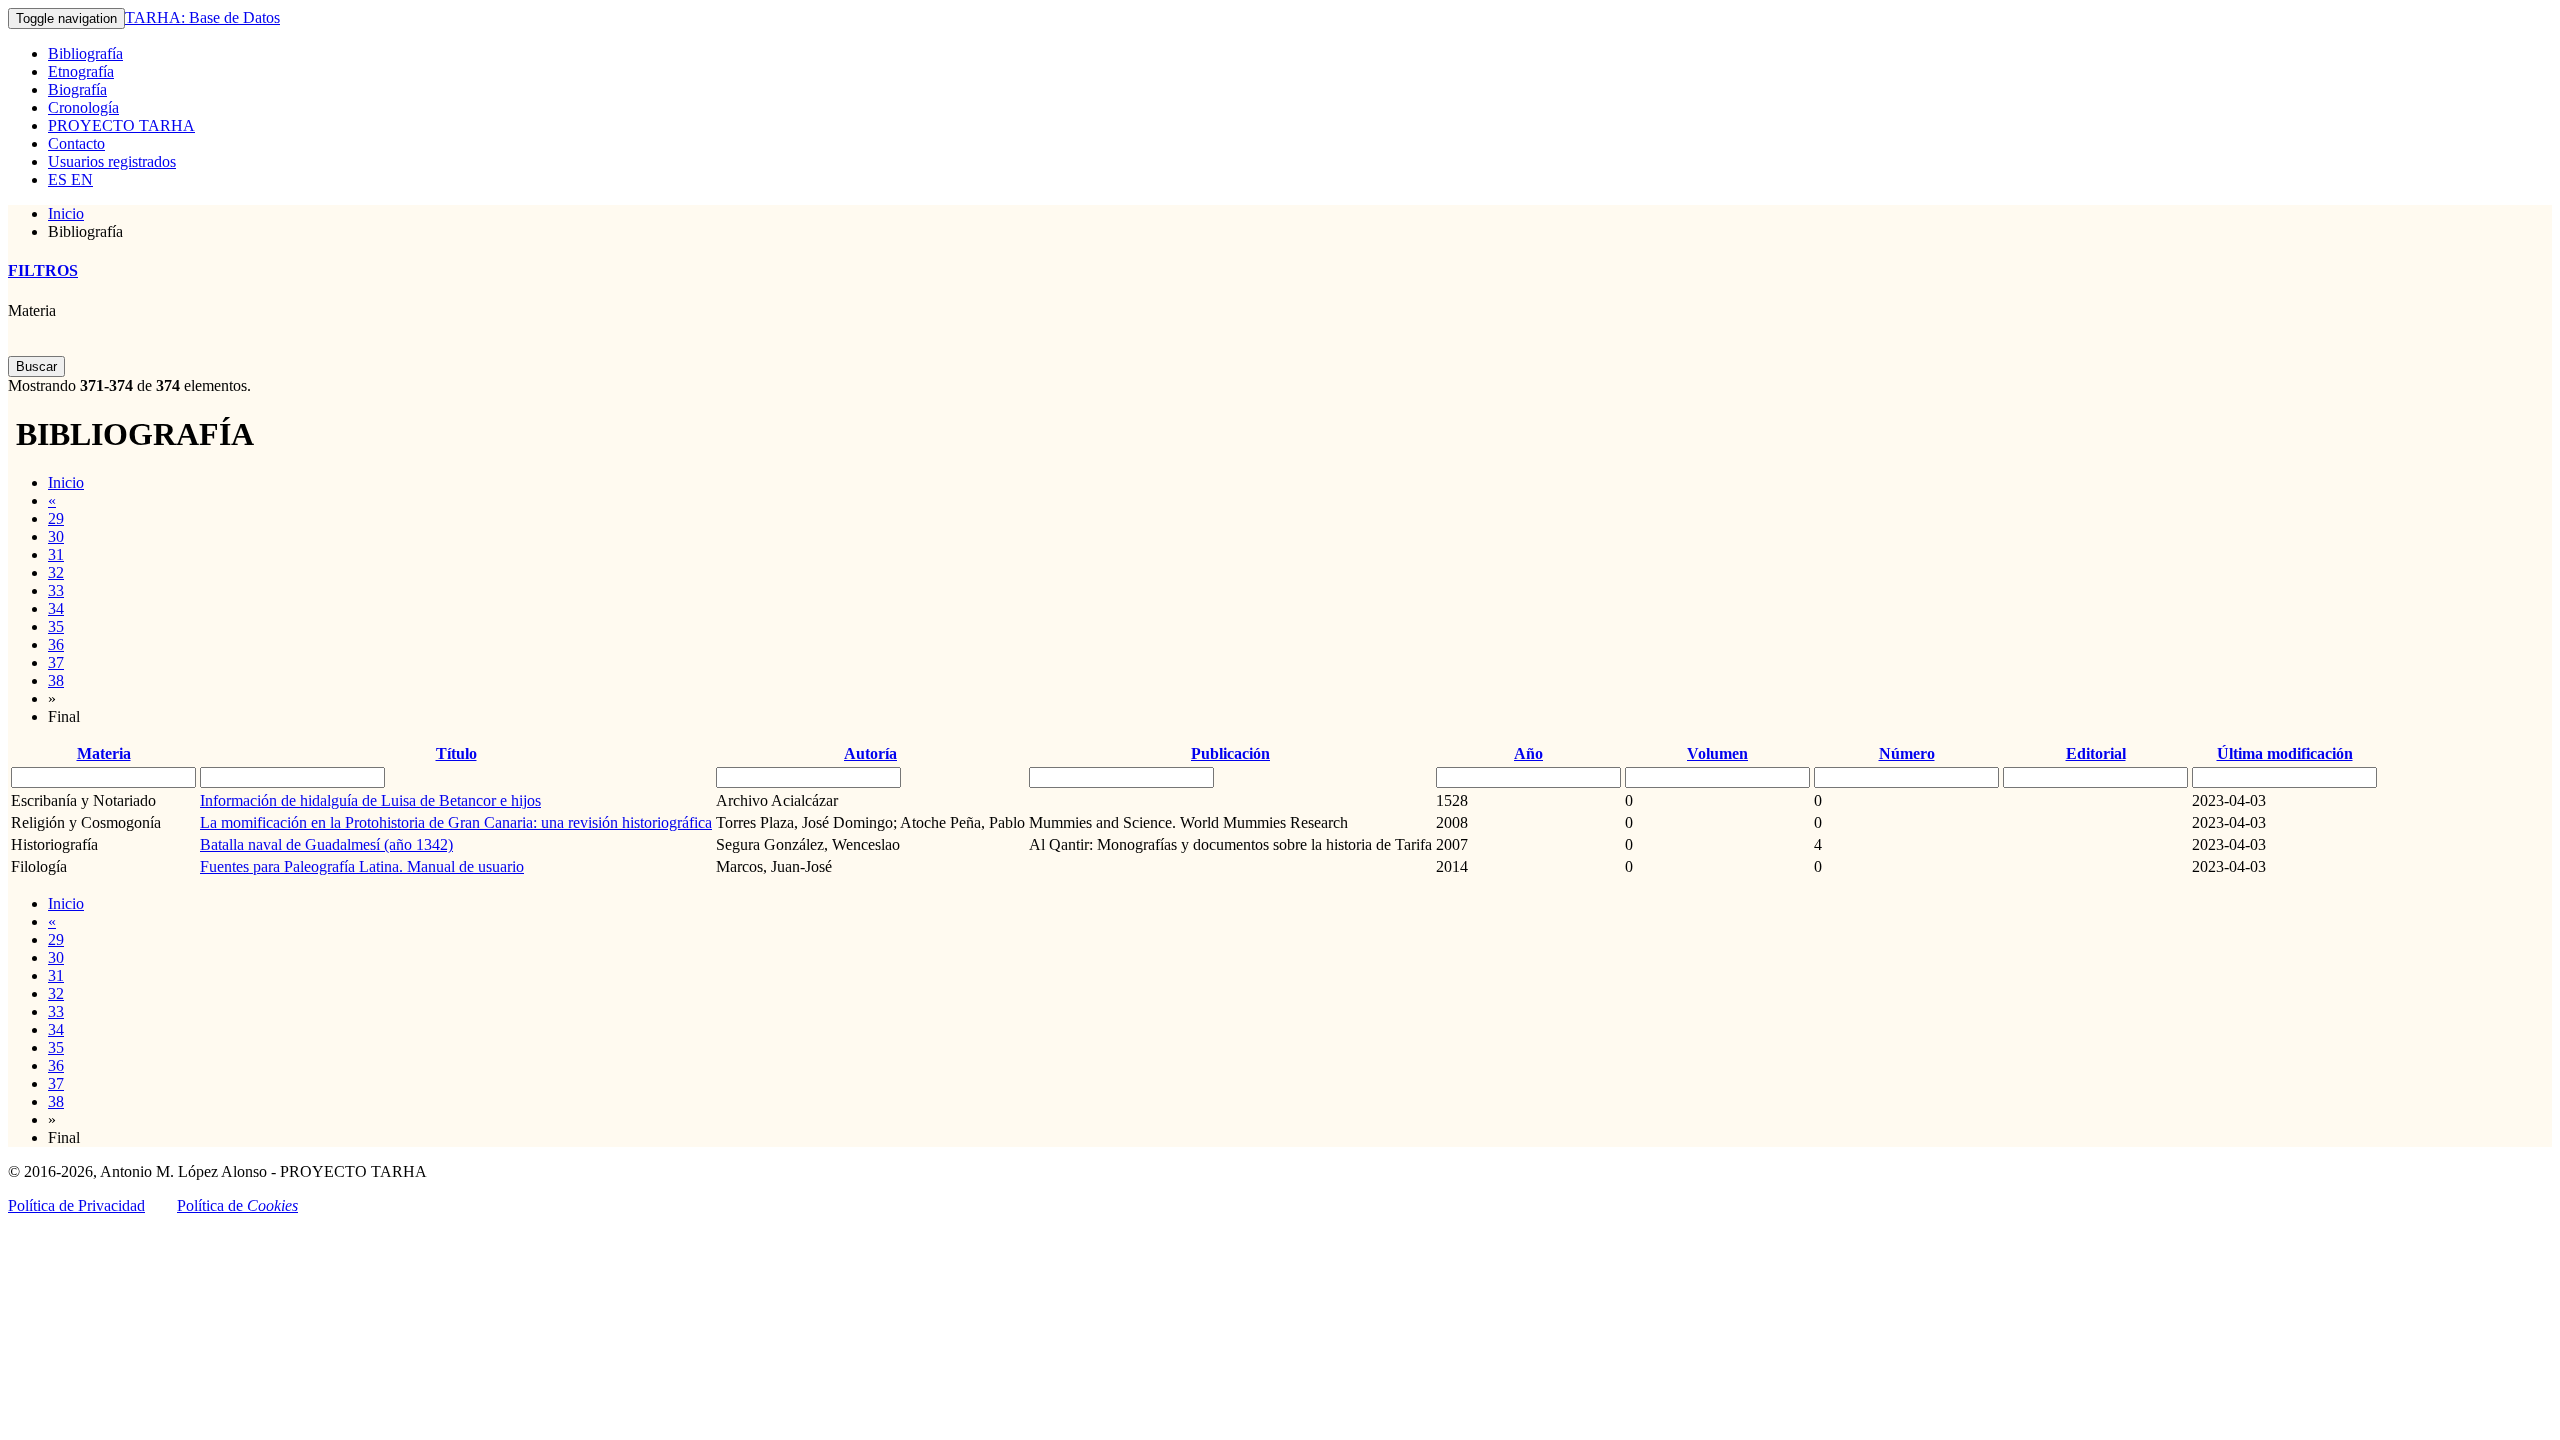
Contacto (76, 143)
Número (1907, 753)
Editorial (2096, 753)
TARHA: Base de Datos (202, 17)
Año (1528, 753)
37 (56, 662)
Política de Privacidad (76, 1205)
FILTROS (43, 270)
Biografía (77, 89)
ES (57, 179)
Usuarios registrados (112, 161)
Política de (237, 1205)
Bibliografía (85, 53)
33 (56, 590)
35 (56, 626)
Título (456, 753)
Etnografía (81, 71)
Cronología (83, 107)
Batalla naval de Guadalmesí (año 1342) (326, 844)
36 (56, 644)
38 (56, 680)
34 (56, 608)
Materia (32, 310)
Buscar (36, 366)
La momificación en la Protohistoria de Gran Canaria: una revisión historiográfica (456, 822)
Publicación (1230, 753)
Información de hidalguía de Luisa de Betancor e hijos (370, 800)
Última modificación (2285, 753)
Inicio (66, 213)
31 (56, 554)
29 (56, 518)
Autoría (870, 753)
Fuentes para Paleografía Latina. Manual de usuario (362, 866)
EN (80, 179)
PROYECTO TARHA (121, 125)
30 (56, 536)
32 (56, 572)
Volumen (1717, 753)
